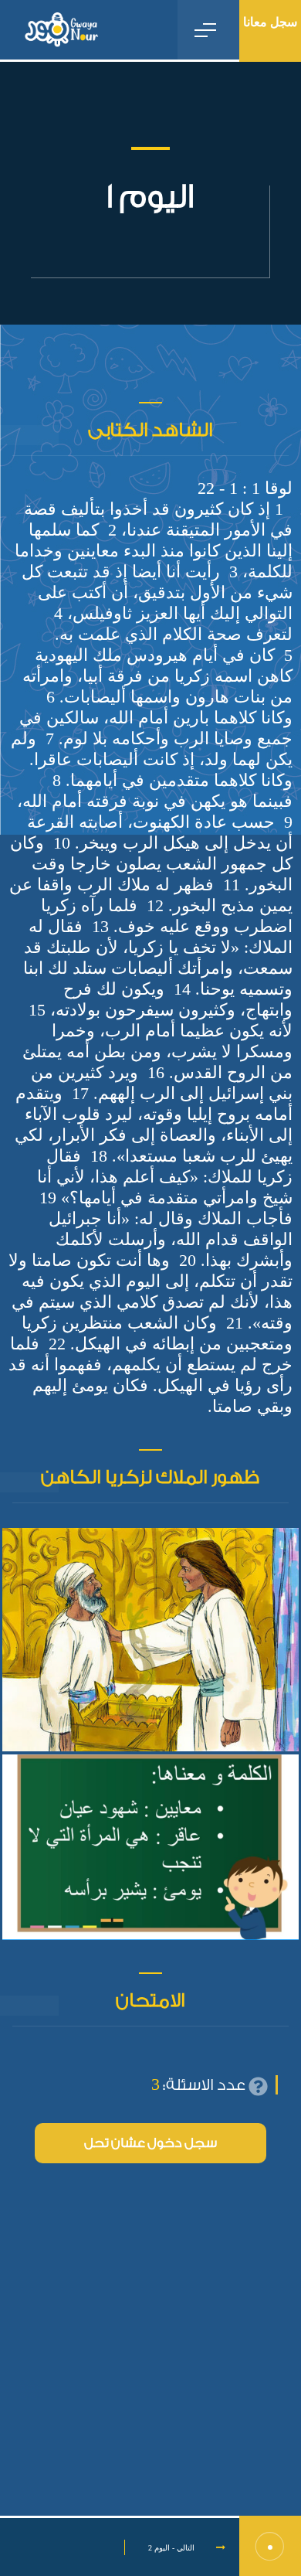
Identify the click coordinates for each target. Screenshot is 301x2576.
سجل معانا (270, 22)
